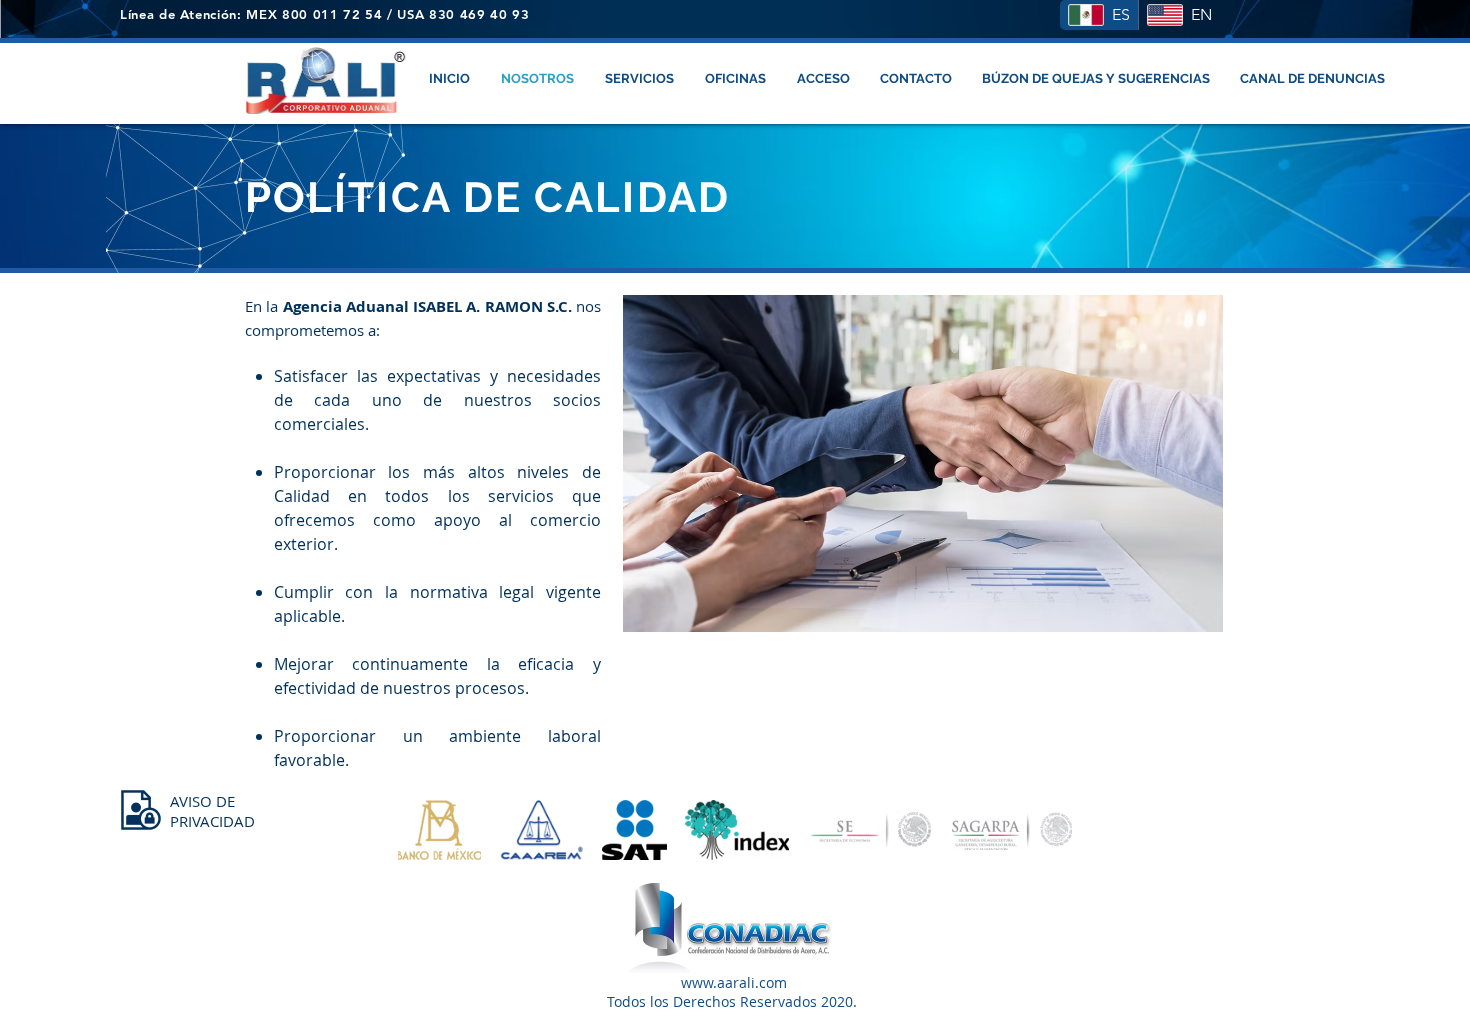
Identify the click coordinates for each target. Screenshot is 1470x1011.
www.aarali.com (734, 982)
